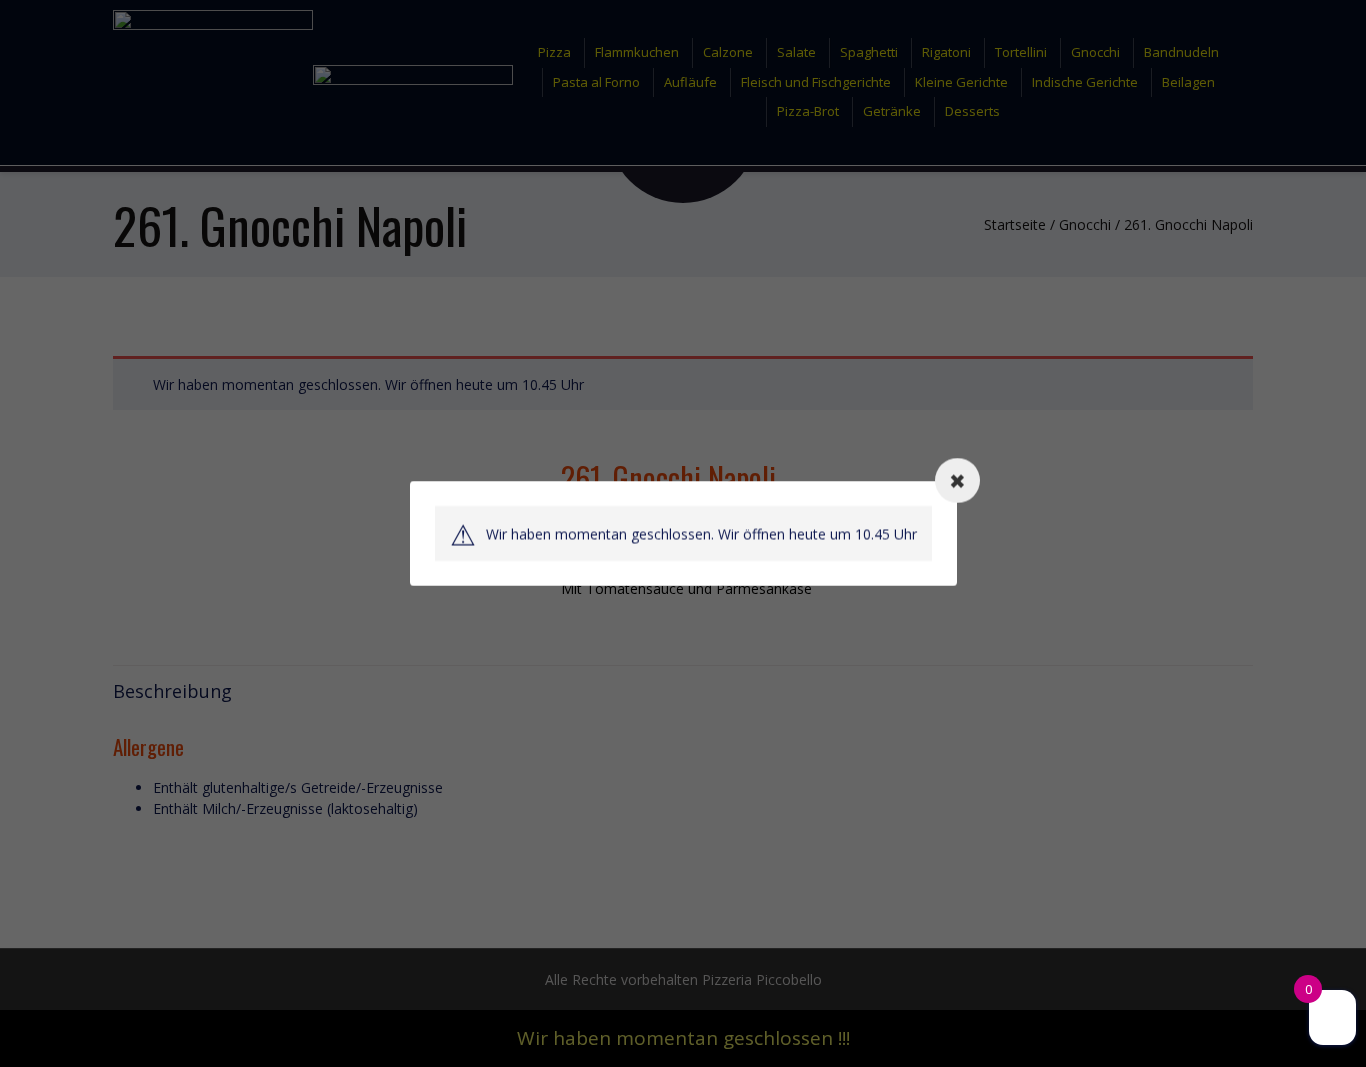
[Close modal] (957, 480)
